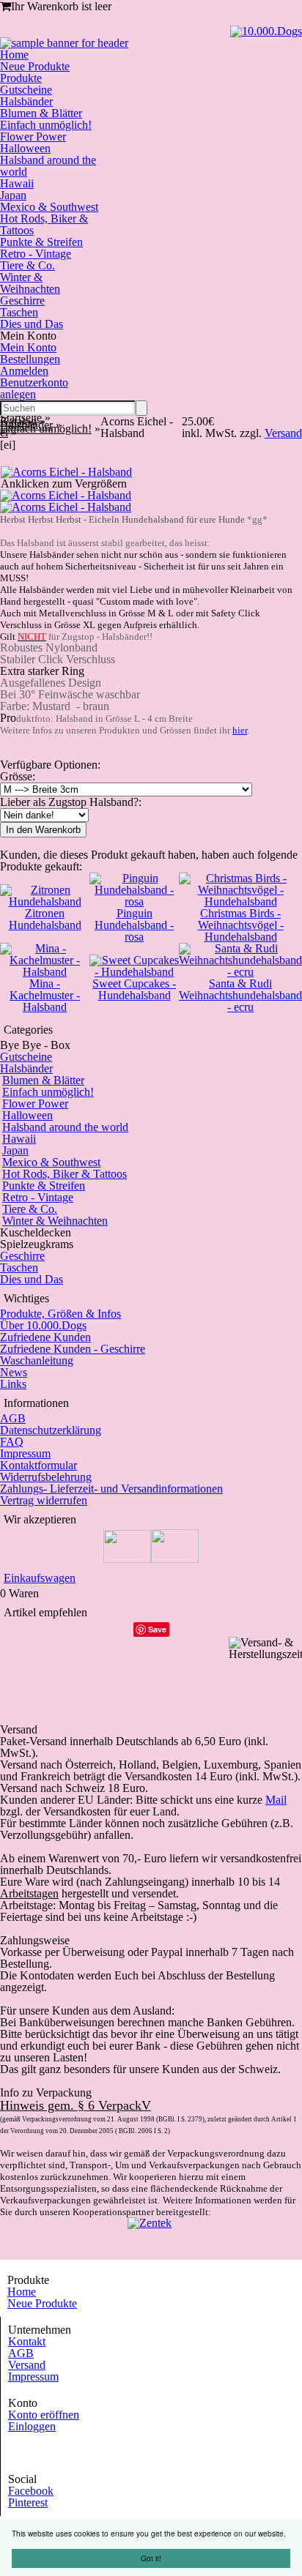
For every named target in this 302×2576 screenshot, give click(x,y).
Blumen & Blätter (41, 113)
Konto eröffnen (44, 2415)
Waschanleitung (37, 1360)
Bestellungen (30, 359)
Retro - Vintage (36, 254)
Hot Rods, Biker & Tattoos (44, 224)
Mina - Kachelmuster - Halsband (45, 995)
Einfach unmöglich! (46, 125)
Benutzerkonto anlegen (34, 388)
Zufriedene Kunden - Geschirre (73, 1349)
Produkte (21, 78)
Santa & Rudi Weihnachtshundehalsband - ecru (240, 995)
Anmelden (24, 371)
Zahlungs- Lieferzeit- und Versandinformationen (111, 1489)
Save (157, 1629)
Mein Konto (28, 347)
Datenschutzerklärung (51, 1430)
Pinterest (28, 2502)
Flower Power (33, 137)
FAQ (12, 1442)
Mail (276, 1800)
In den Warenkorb (43, 830)
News (14, 1372)
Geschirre (22, 300)
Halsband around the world (48, 166)
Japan (13, 195)
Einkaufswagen (40, 1578)
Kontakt (27, 2341)
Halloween (25, 148)
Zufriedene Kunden (45, 1337)
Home (14, 55)
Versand (27, 2365)
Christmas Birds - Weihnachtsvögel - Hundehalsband (241, 925)
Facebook (31, 2491)
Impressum (25, 1453)
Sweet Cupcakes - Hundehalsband (134, 989)
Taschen (19, 312)
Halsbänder (26, 101)
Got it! (151, 2558)
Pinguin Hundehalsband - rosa (134, 925)
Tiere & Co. (27, 265)
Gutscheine (26, 90)
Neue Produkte (35, 66)
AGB (13, 1418)
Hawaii (17, 183)
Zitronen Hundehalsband (45, 919)
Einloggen (32, 2426)
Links (13, 1384)
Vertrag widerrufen (44, 1500)
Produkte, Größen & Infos (60, 1314)
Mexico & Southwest (49, 207)
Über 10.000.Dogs (43, 1325)
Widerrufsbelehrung (46, 1477)
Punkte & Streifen (41, 242)
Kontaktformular (38, 1465)
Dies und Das (32, 324)
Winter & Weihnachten (30, 283)
